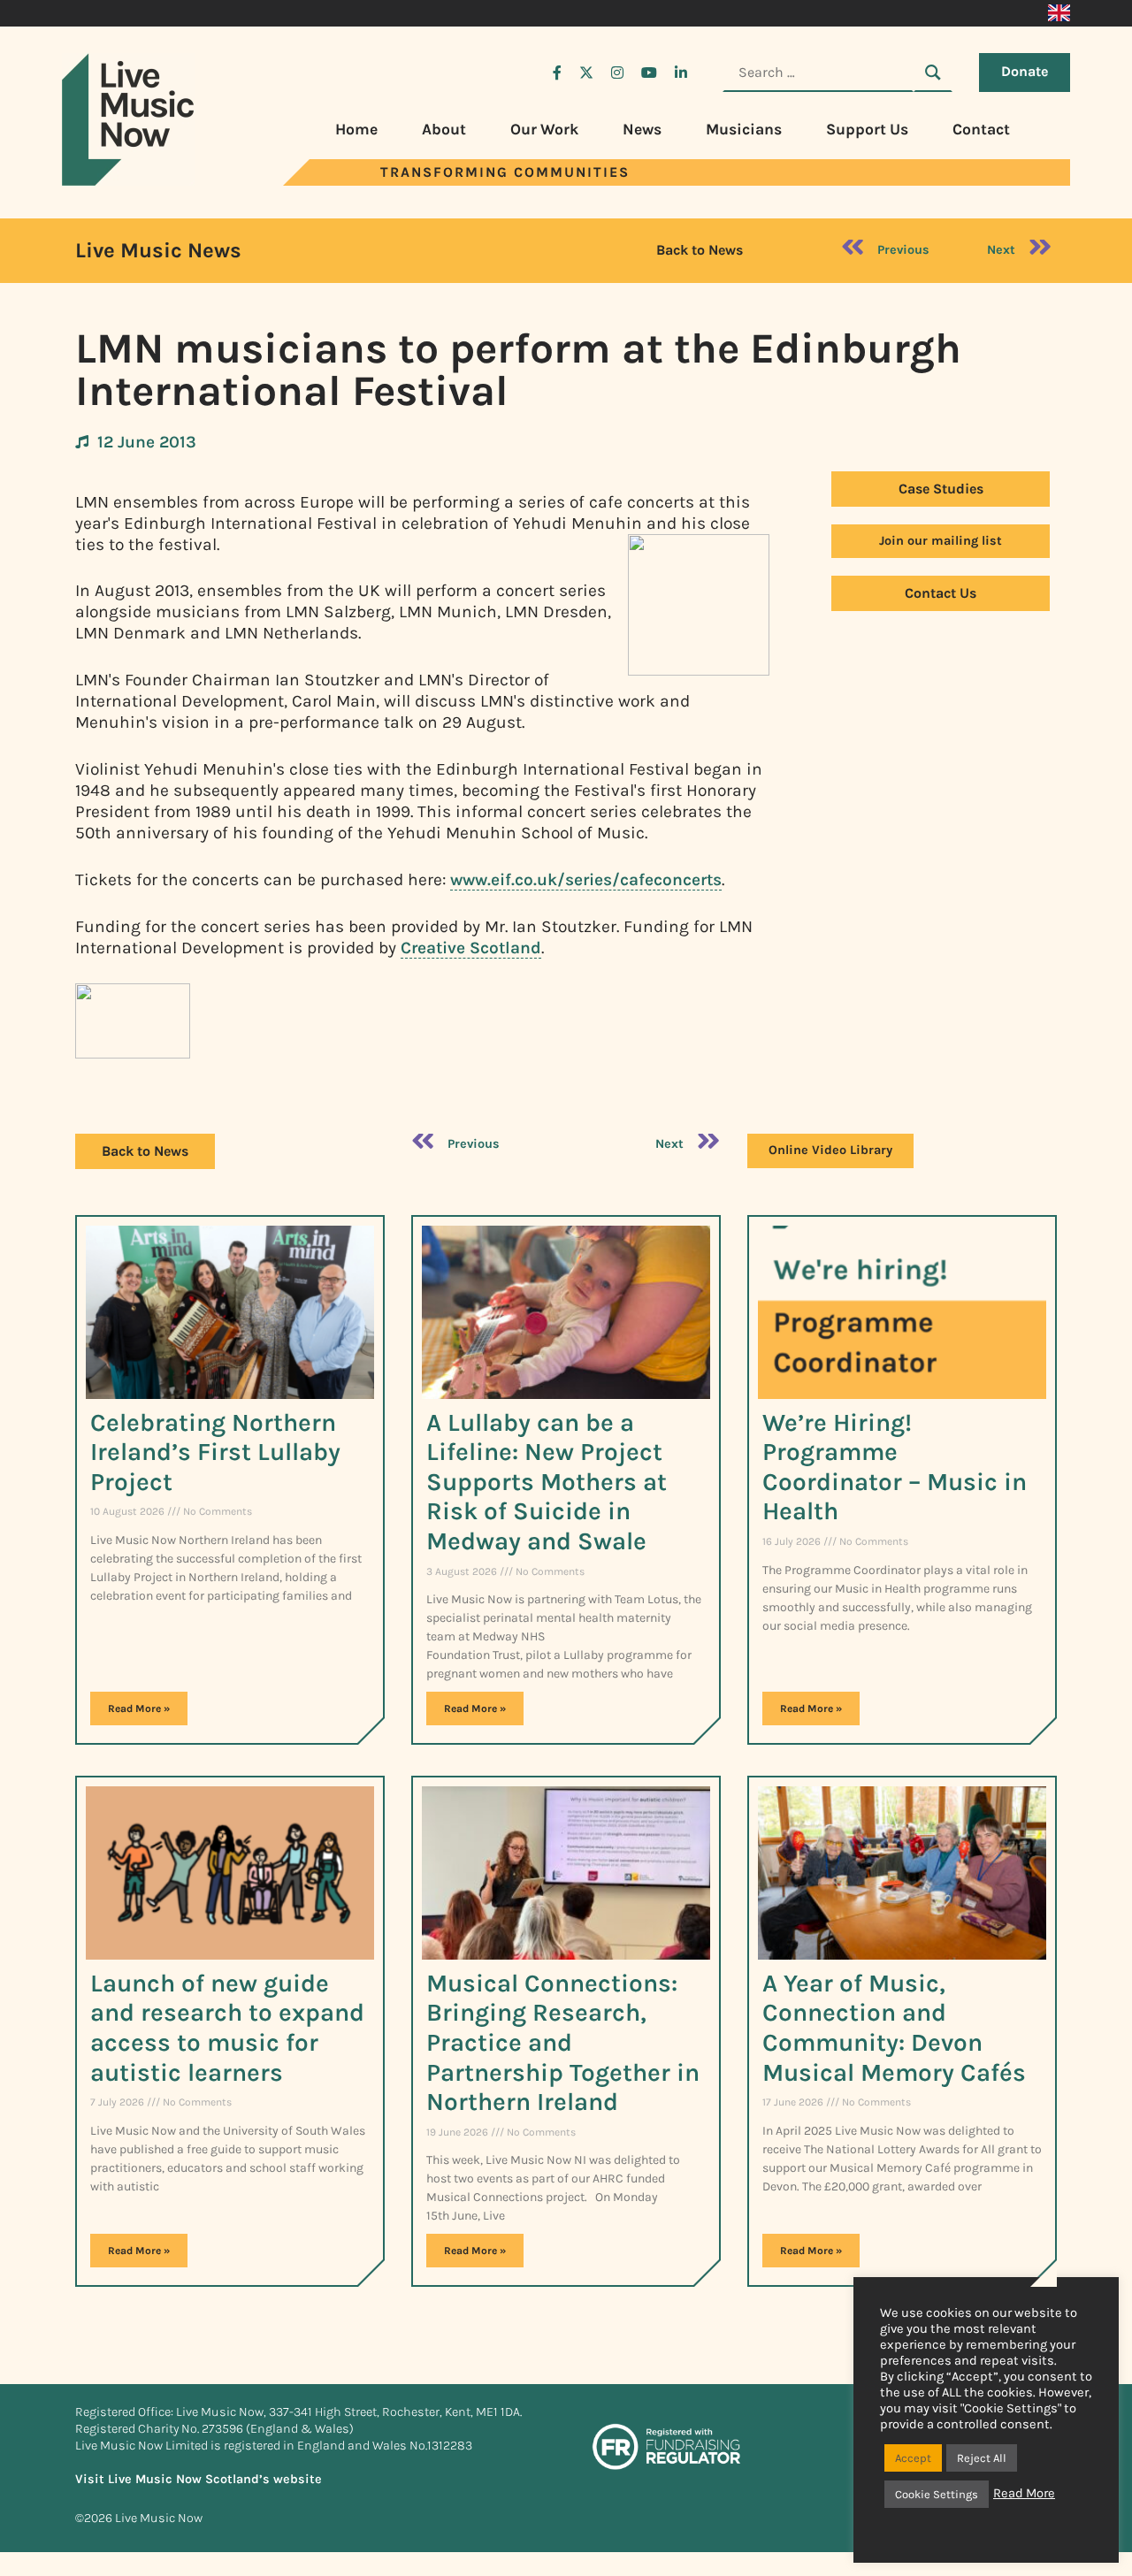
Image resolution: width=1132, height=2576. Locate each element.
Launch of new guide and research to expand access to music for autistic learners (227, 2028)
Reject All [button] (982, 2458)
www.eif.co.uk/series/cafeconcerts (586, 879)
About (444, 129)
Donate (1025, 71)
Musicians (744, 129)
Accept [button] (913, 2458)
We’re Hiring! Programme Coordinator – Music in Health (895, 1467)
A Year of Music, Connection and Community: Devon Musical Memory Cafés (894, 2028)
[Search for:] (818, 73)
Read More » (139, 1708)
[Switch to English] (1059, 13)
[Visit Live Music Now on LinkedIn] (681, 73)
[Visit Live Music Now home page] (128, 181)
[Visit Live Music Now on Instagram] (617, 73)
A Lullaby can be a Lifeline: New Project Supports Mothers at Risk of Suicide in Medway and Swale (547, 1482)
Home (356, 129)
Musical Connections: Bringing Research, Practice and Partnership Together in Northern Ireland (563, 2042)
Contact (981, 129)
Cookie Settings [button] (937, 2494)
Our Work (544, 129)
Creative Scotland (471, 948)
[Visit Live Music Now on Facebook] (557, 73)
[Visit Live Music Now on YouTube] (649, 73)
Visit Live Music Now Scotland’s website (199, 2479)
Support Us (867, 129)
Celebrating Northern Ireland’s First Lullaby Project (215, 1452)
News (642, 129)
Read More (1024, 2493)
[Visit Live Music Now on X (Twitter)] (586, 73)
